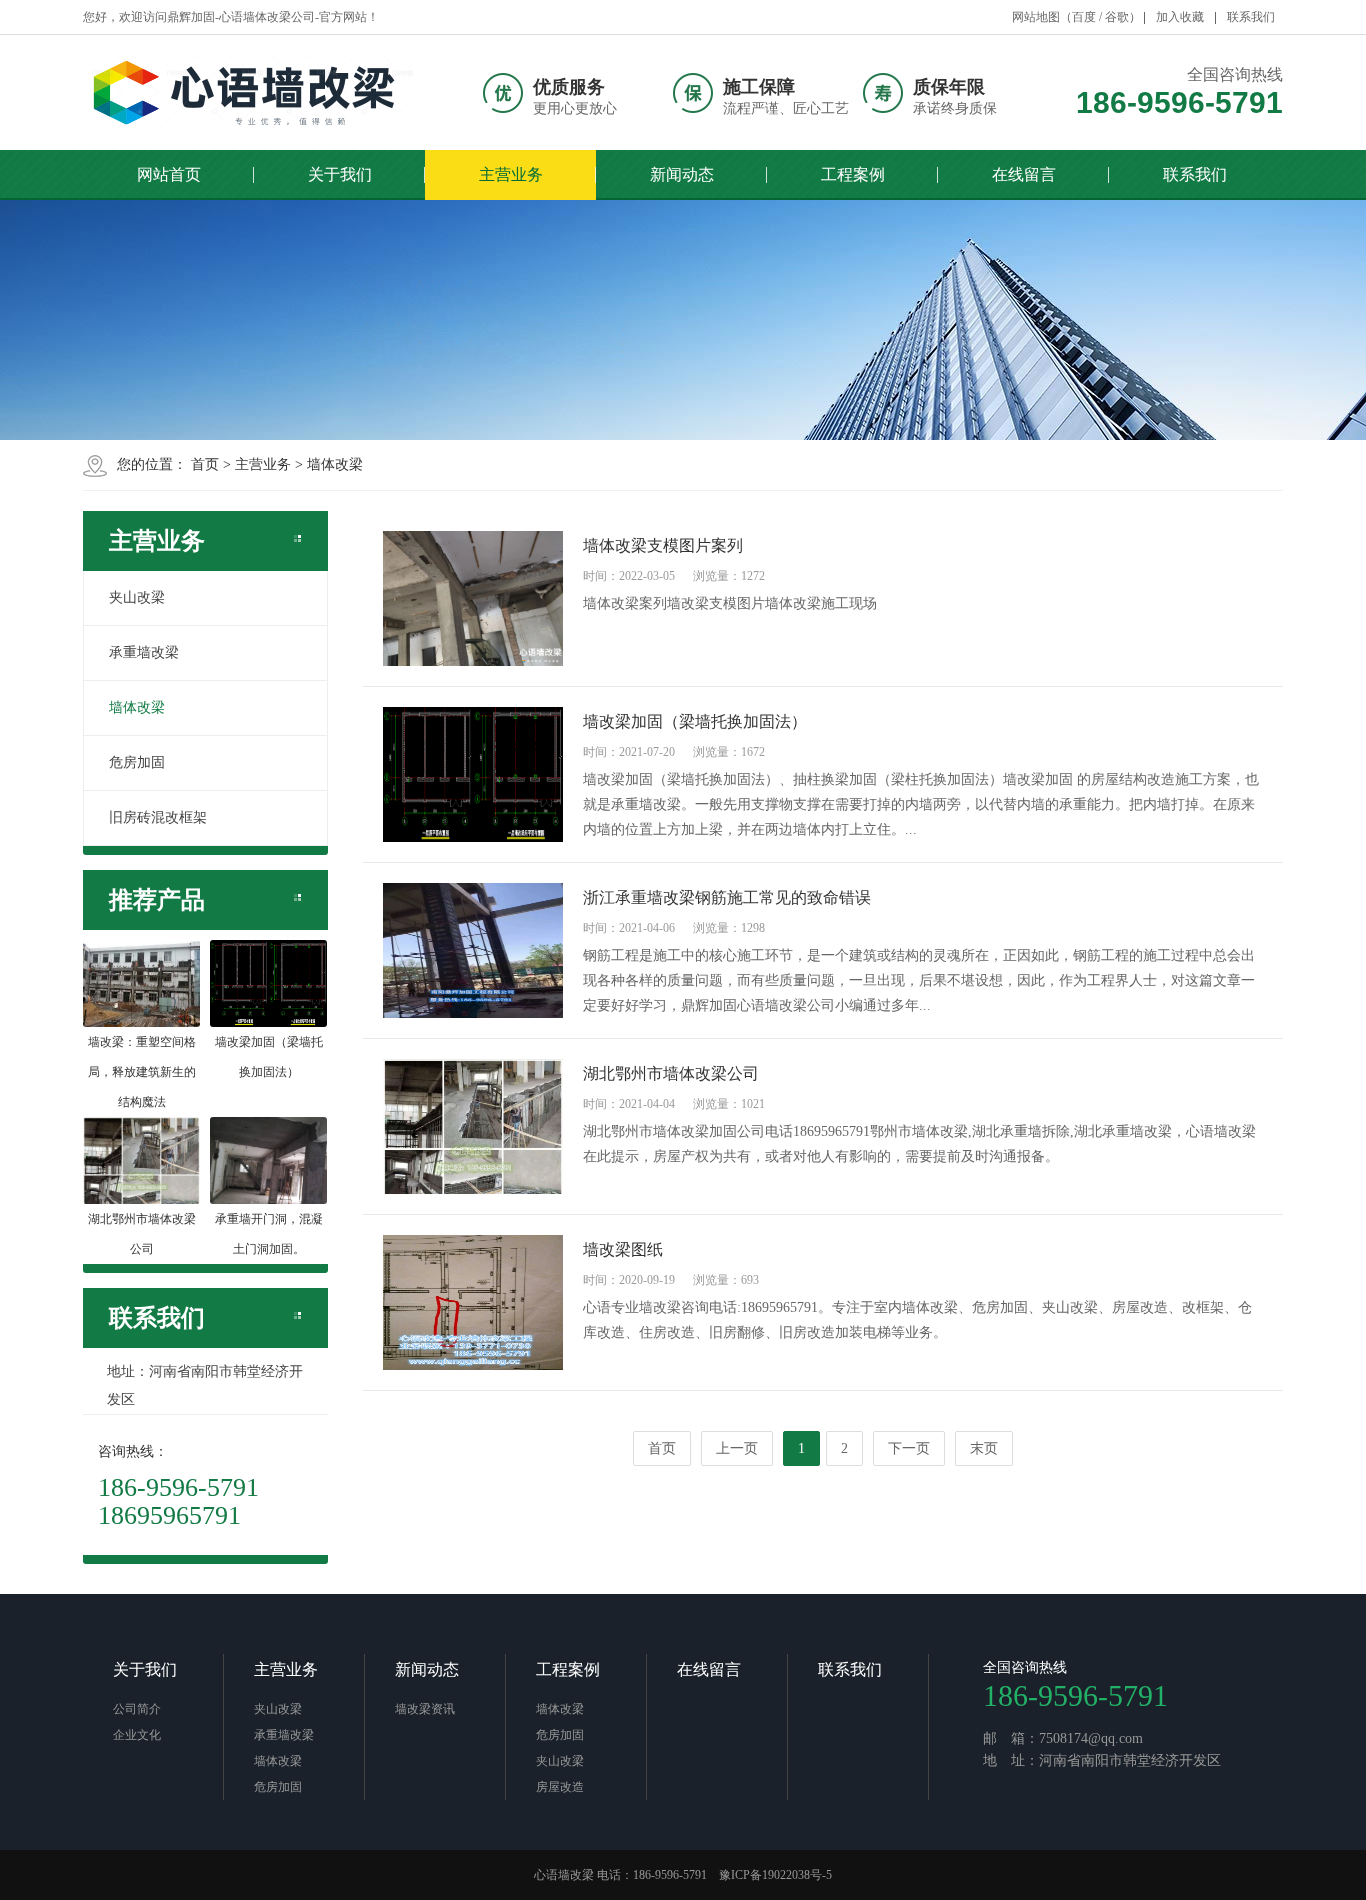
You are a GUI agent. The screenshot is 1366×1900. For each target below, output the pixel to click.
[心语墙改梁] (248, 92)
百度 (1084, 17)
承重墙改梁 (144, 652)
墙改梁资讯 (425, 1709)
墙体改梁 (335, 464)
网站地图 (1036, 17)
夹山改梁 (137, 597)
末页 (984, 1448)
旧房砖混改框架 (158, 817)
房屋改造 (560, 1787)
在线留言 (1024, 174)
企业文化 (137, 1735)
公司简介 (137, 1709)
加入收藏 (1180, 17)
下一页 (909, 1448)
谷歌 (1117, 17)
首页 (205, 464)
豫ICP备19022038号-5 (775, 1875)
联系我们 (1251, 17)
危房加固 (137, 762)
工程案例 (853, 174)
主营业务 (511, 174)
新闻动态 (682, 174)
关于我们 (340, 174)
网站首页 (169, 174)
